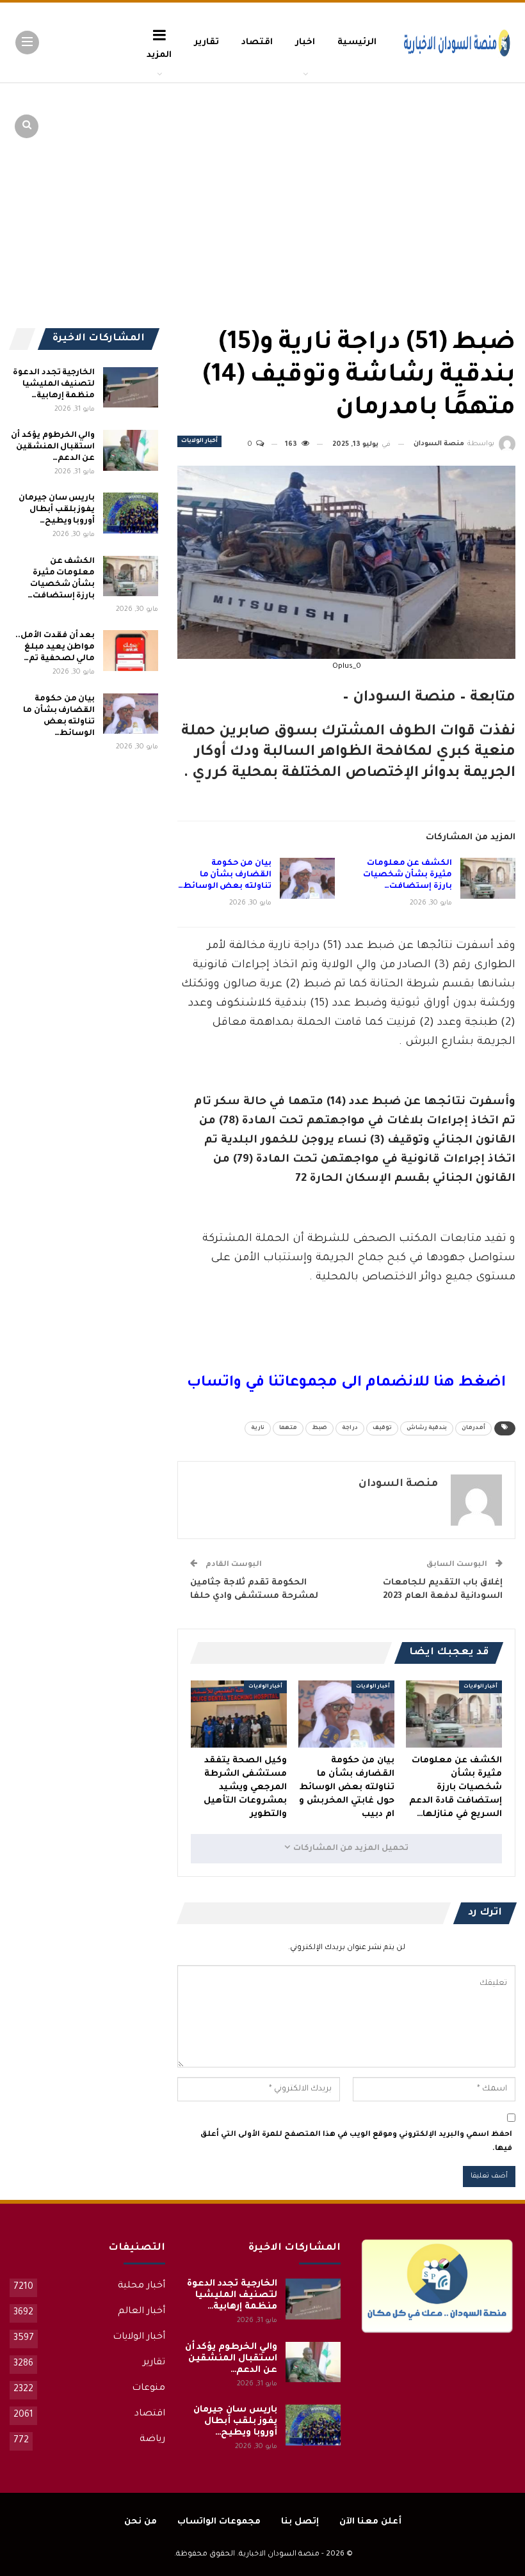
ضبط (319, 1428)
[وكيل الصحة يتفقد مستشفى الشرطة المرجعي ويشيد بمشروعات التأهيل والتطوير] (239, 1714)
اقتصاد (257, 43)
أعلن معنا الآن (370, 2522)
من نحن (141, 2522)
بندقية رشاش (427, 1428)
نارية (258, 1428)
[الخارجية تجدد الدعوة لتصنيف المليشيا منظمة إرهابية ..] (131, 388)
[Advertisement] (416, 179)
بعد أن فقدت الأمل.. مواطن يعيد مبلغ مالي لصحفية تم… (55, 647)
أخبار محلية (141, 2286)
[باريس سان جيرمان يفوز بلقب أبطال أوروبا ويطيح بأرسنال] (131, 513)
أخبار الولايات (199, 441)
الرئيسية (357, 43)
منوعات (149, 2389)
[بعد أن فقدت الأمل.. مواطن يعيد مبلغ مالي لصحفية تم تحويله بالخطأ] (131, 651)
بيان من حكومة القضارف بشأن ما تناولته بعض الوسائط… (225, 875)
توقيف (382, 1428)
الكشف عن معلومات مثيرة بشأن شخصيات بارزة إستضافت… (408, 875)
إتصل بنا (300, 2522)
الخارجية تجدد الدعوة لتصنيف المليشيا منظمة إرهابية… (54, 384)
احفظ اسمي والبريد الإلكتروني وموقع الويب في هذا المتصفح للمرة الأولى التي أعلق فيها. (356, 2142)
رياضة (152, 2440)
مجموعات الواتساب (219, 2522)
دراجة (350, 1428)
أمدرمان (473, 1428)
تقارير (206, 43)
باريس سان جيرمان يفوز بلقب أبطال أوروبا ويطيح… (57, 510)
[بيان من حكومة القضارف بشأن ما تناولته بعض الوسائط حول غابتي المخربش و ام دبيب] (307, 878)
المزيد (159, 55)
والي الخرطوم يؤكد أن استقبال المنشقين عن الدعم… (53, 447)
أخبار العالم (141, 2312)
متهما (288, 1428)
